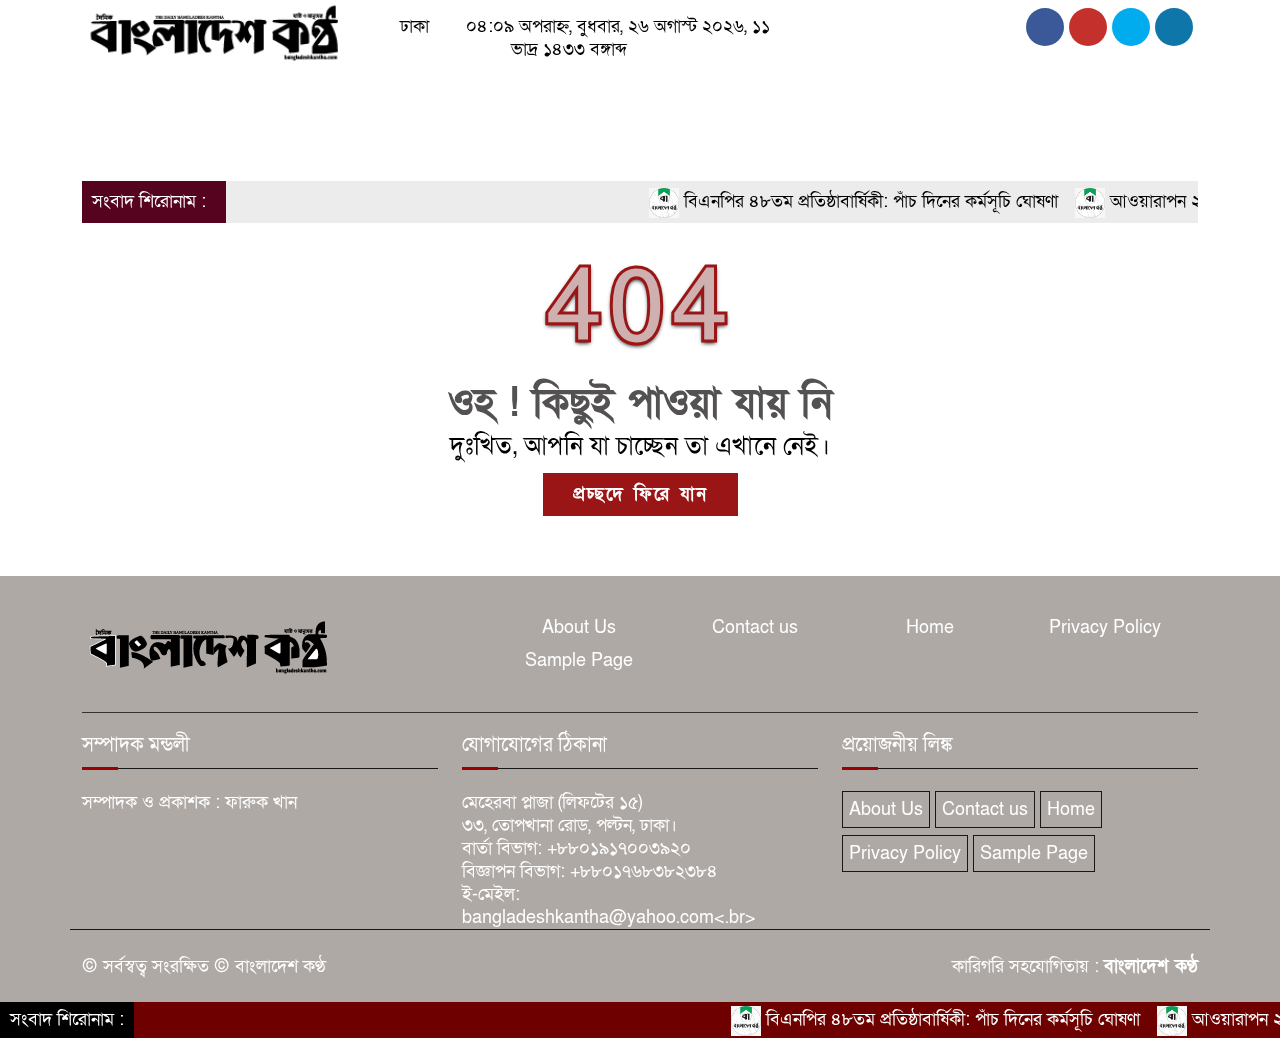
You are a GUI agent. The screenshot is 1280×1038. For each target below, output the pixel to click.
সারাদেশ (478, 91)
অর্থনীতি (400, 91)
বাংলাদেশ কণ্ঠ (1151, 966)
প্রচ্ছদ (110, 91)
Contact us (755, 627)
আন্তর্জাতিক (590, 91)
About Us (579, 627)
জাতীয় (175, 91)
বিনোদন (805, 91)
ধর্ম (744, 91)
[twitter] (1088, 27)
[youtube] (1174, 27)
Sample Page (579, 660)
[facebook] (1045, 27)
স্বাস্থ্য (871, 91)
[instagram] (1131, 27)
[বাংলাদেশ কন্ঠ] (212, 31)
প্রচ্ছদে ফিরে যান (640, 494)
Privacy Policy (1105, 627)
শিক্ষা (927, 91)
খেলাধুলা (680, 91)
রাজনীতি (249, 91)
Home (930, 627)
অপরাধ (325, 91)
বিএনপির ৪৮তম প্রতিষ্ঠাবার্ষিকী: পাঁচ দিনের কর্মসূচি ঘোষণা (852, 201)
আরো (110, 144)
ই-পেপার (203, 144)
